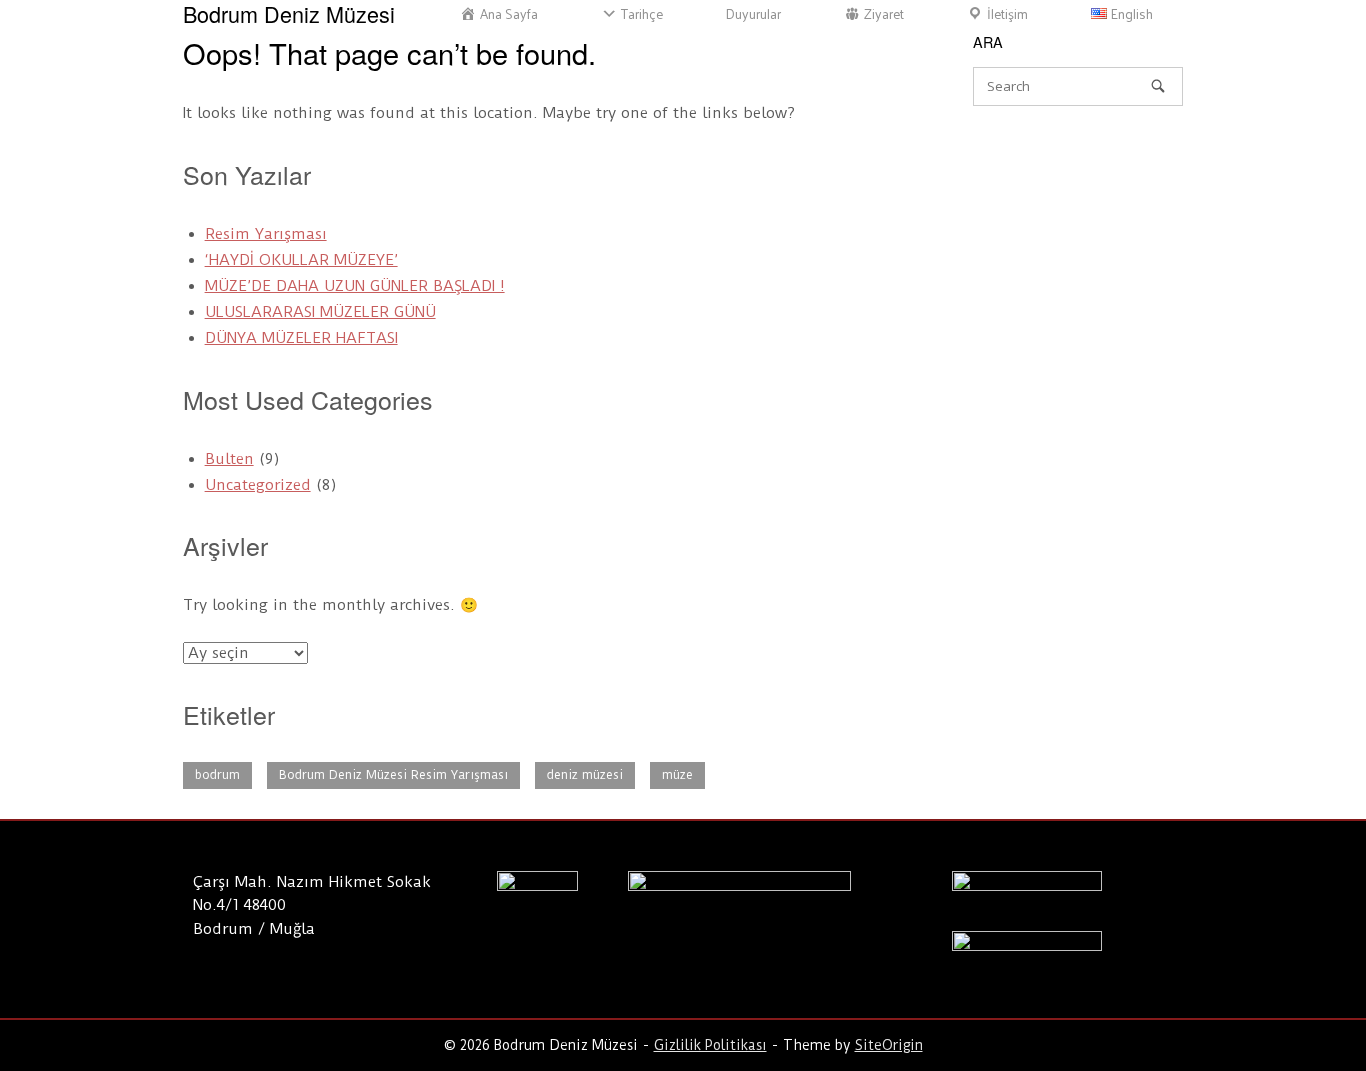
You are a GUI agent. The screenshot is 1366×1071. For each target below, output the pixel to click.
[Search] (1158, 85)
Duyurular (753, 14)
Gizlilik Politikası (710, 1045)
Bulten (229, 459)
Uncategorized (258, 485)
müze (677, 775)
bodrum (217, 775)
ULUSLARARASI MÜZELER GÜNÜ (320, 312)
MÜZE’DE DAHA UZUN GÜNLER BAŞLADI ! (355, 286)
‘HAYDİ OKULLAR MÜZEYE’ (301, 260)
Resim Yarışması (266, 234)
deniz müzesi (585, 775)
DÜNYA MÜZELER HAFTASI (301, 338)
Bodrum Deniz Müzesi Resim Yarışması (393, 775)
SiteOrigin (889, 1045)
